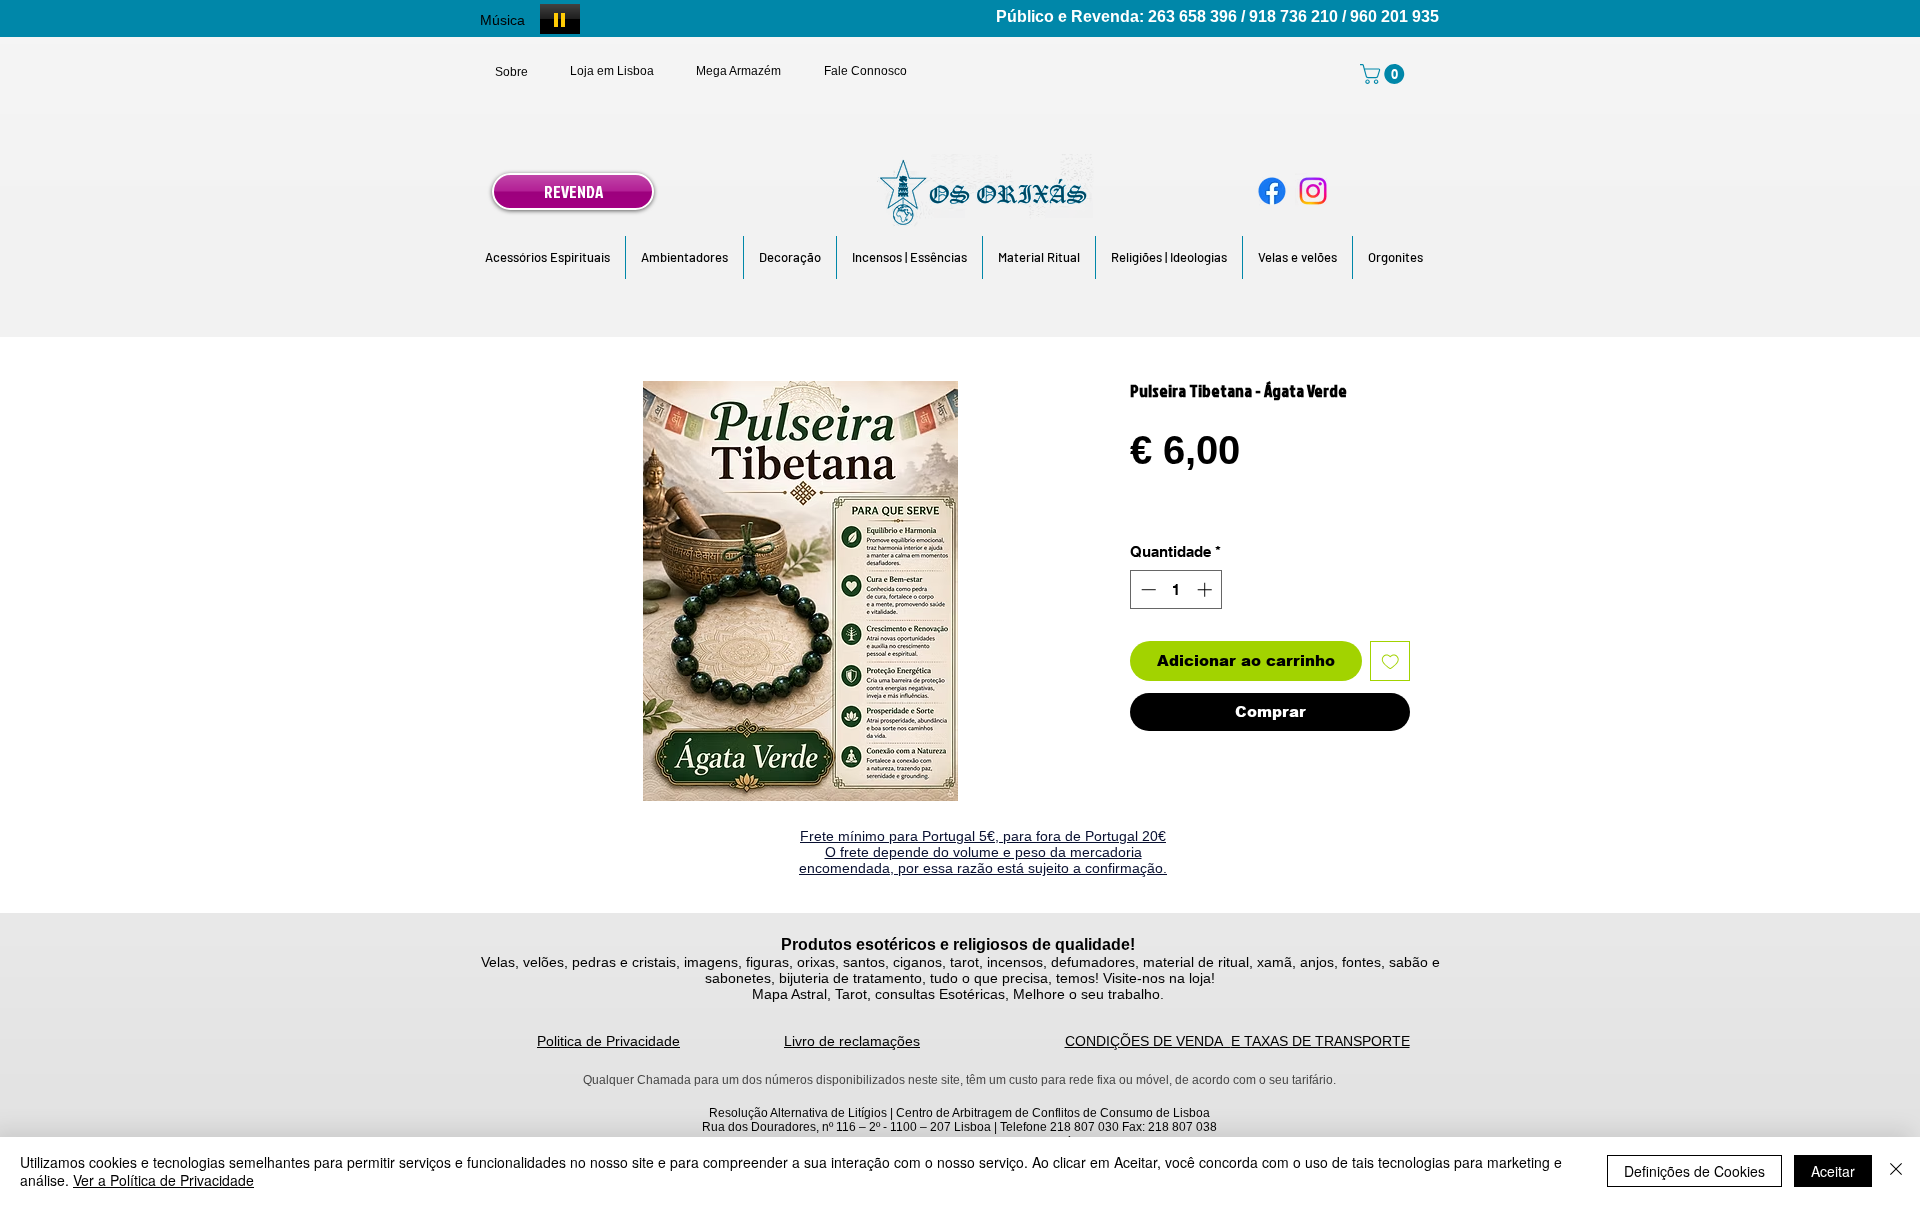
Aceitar (1833, 1171)
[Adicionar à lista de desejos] (1390, 661)
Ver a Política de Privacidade (163, 1180)
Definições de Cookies (1694, 1171)
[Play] (560, 19)
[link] (1384, 74)
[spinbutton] (1176, 589)
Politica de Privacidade (608, 1041)
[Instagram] (1313, 191)
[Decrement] (1146, 589)
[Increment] (1206, 589)
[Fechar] (1896, 1171)
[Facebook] (1272, 191)
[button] (547, 257)
